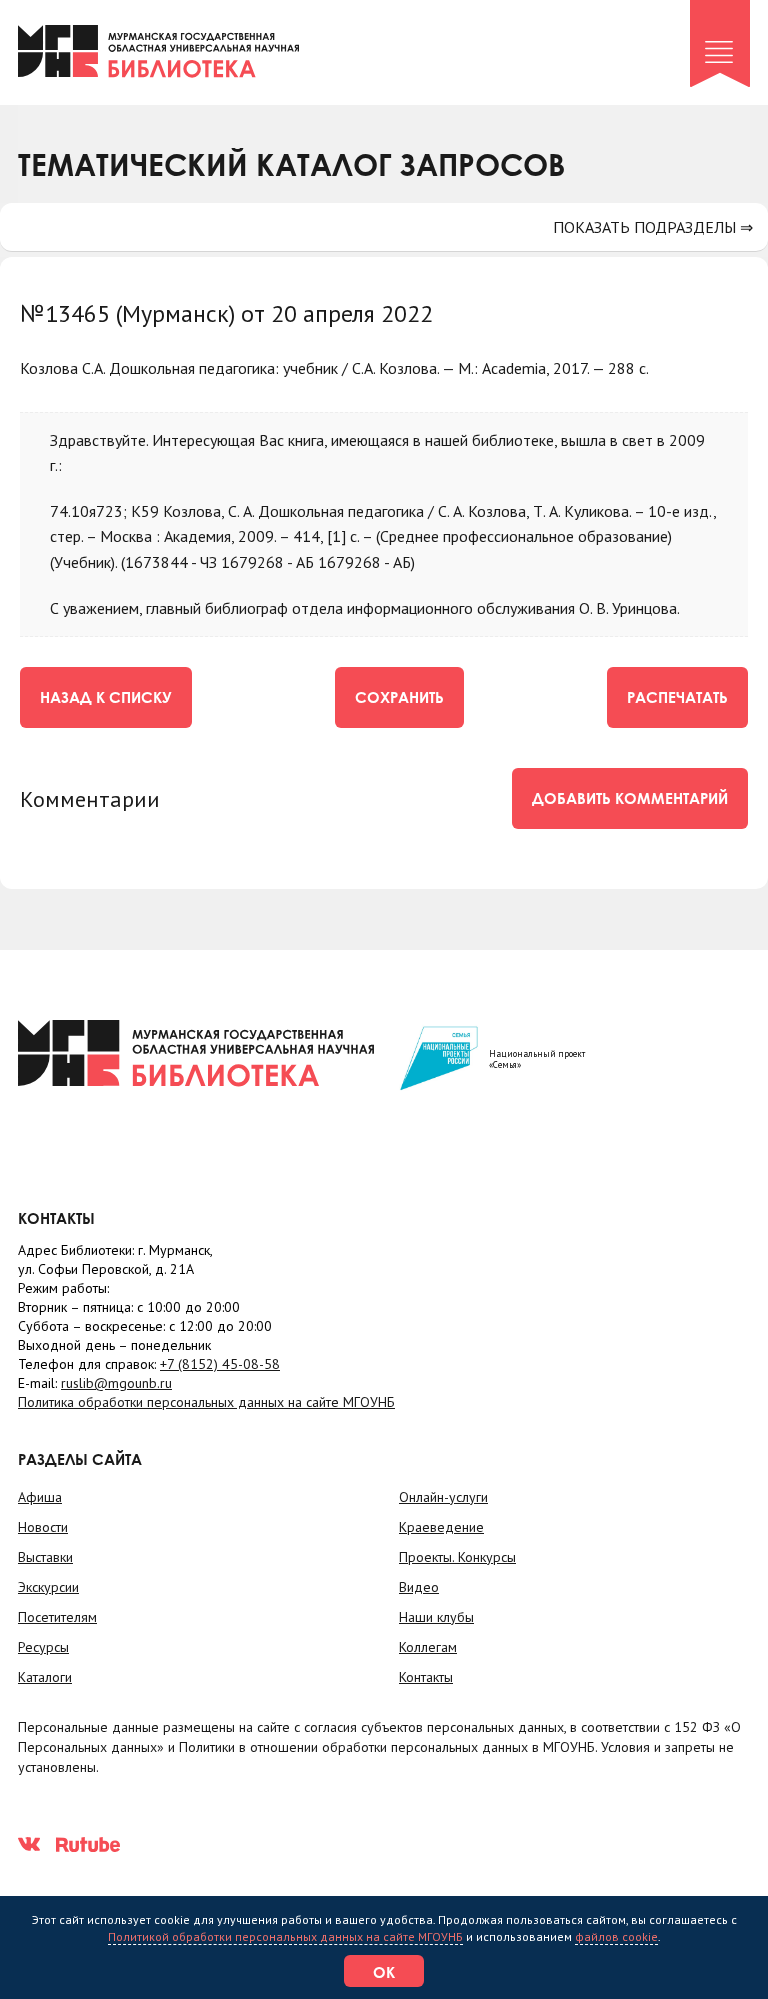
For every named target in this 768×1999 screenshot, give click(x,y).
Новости (43, 1527)
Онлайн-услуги (443, 1497)
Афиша (40, 1497)
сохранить (399, 697)
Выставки (45, 1557)
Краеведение (441, 1527)
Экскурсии (48, 1587)
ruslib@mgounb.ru (116, 1383)
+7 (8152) (220, 1364)
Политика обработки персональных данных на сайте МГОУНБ (206, 1402)
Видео (419, 1587)
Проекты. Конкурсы (457, 1557)
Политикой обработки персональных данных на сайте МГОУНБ (285, 1936)
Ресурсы (43, 1647)
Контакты (426, 1677)
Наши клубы (436, 1617)
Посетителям (57, 1617)
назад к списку (106, 697)
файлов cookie (616, 1936)
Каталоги (45, 1677)
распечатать (677, 697)
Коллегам (428, 1647)
